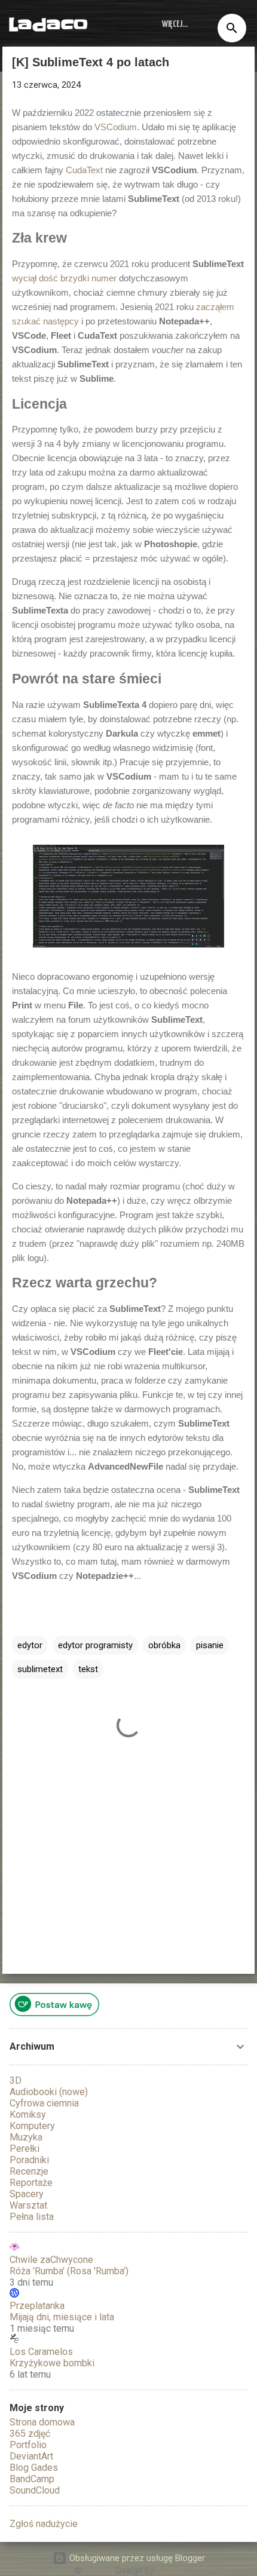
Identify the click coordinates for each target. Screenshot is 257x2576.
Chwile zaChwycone (51, 2260)
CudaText (84, 170)
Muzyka (26, 2137)
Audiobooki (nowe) (49, 2092)
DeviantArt (31, 2456)
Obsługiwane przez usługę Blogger (136, 2558)
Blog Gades (34, 2468)
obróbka (164, 1645)
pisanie (210, 1645)
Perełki (25, 2149)
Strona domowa (42, 2422)
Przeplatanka (37, 2306)
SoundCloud (35, 2490)
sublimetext (40, 1669)
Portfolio (28, 2445)
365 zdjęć (30, 2434)
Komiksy (28, 2115)
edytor (30, 1645)
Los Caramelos (41, 2352)
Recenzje (29, 2171)
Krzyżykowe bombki (52, 2363)
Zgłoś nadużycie (44, 2524)
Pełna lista (32, 2217)
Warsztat (28, 2205)
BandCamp (32, 2479)
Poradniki (29, 2160)
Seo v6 (169, 2571)
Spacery (27, 2194)
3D (16, 2080)
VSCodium (116, 127)
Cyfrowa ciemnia (44, 2103)
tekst (88, 1669)
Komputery (32, 2126)
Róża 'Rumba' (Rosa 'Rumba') (69, 2271)
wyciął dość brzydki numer (64, 278)
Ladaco (48, 24)
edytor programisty (95, 1645)
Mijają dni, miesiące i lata (62, 2317)
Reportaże (31, 2183)
